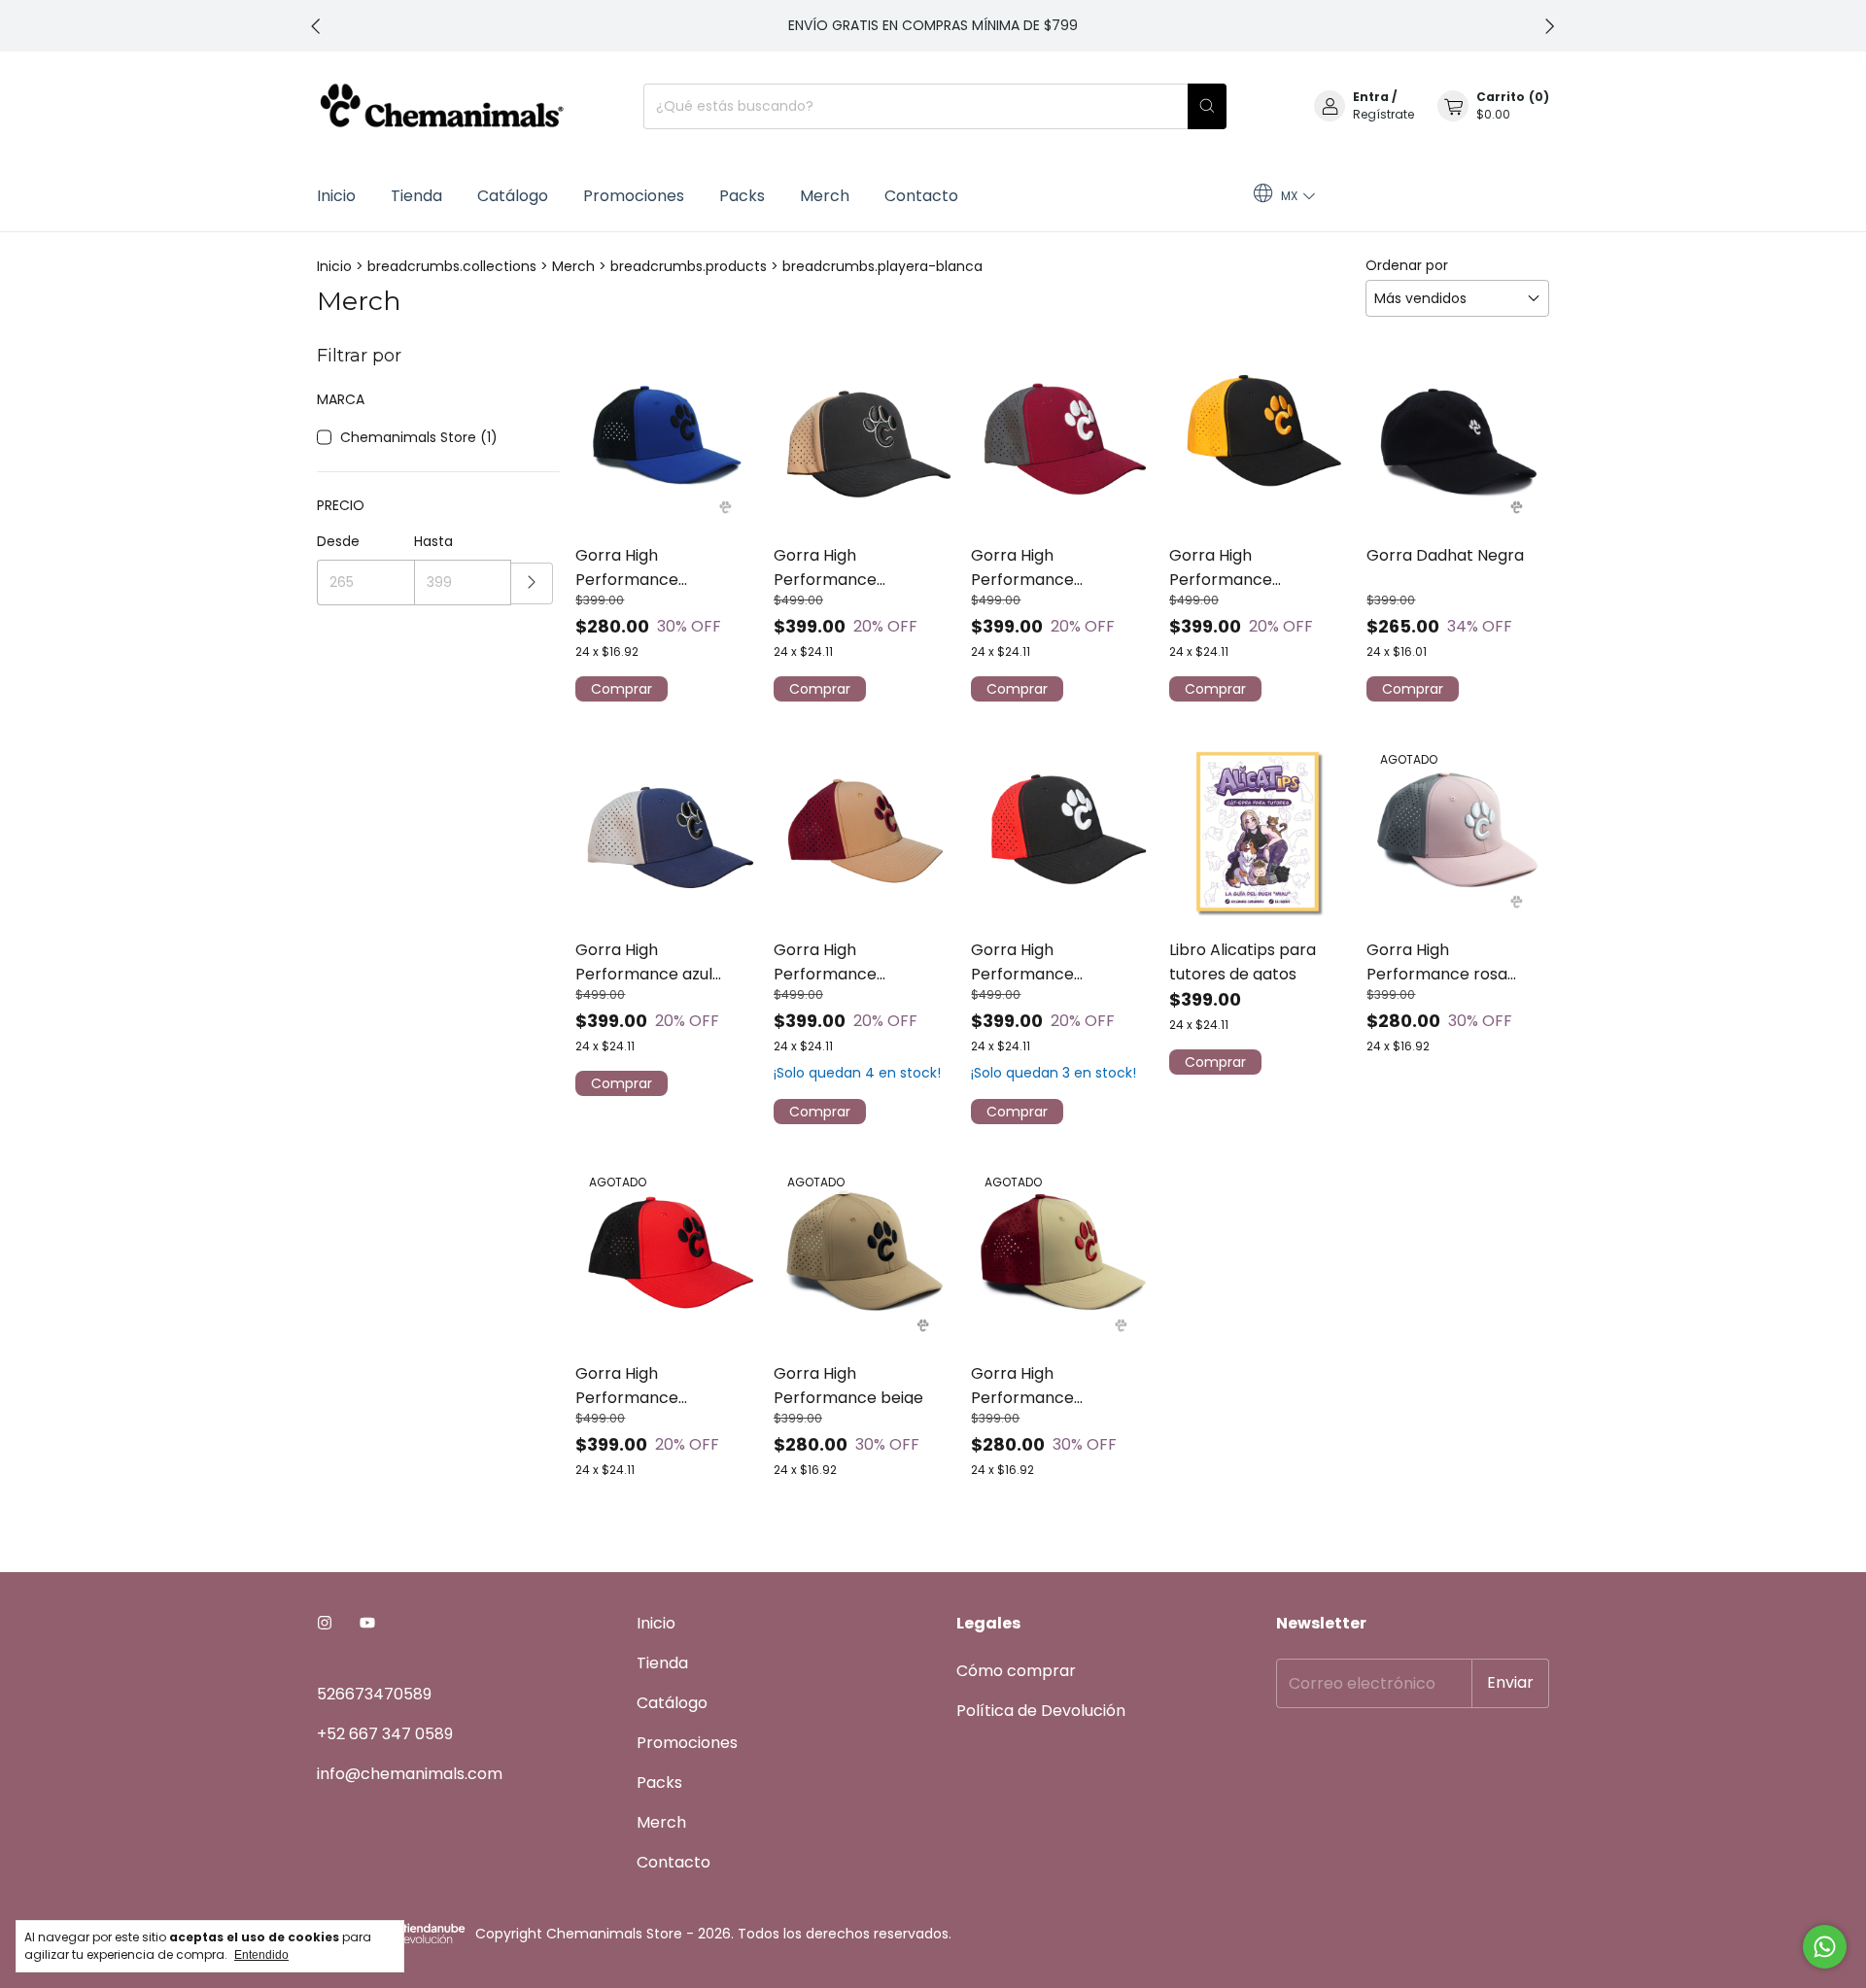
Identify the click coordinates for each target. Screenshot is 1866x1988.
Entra (1371, 97)
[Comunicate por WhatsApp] (1825, 1947)
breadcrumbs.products (689, 266)
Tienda (416, 196)
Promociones (634, 196)
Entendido (261, 1955)
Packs (742, 196)
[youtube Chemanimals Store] (367, 1623)
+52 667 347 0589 (385, 1734)
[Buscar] (1207, 106)
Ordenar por (1407, 265)
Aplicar (532, 583)
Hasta (433, 541)
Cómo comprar (1016, 1671)
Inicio (336, 196)
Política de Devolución (1041, 1711)
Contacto (921, 196)
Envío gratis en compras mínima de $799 (933, 25)
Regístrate (1383, 114)
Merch (825, 196)
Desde (338, 541)
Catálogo (513, 196)
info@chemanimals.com (410, 1774)
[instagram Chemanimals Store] (325, 1623)
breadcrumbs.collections (452, 266)
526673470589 (374, 1694)
